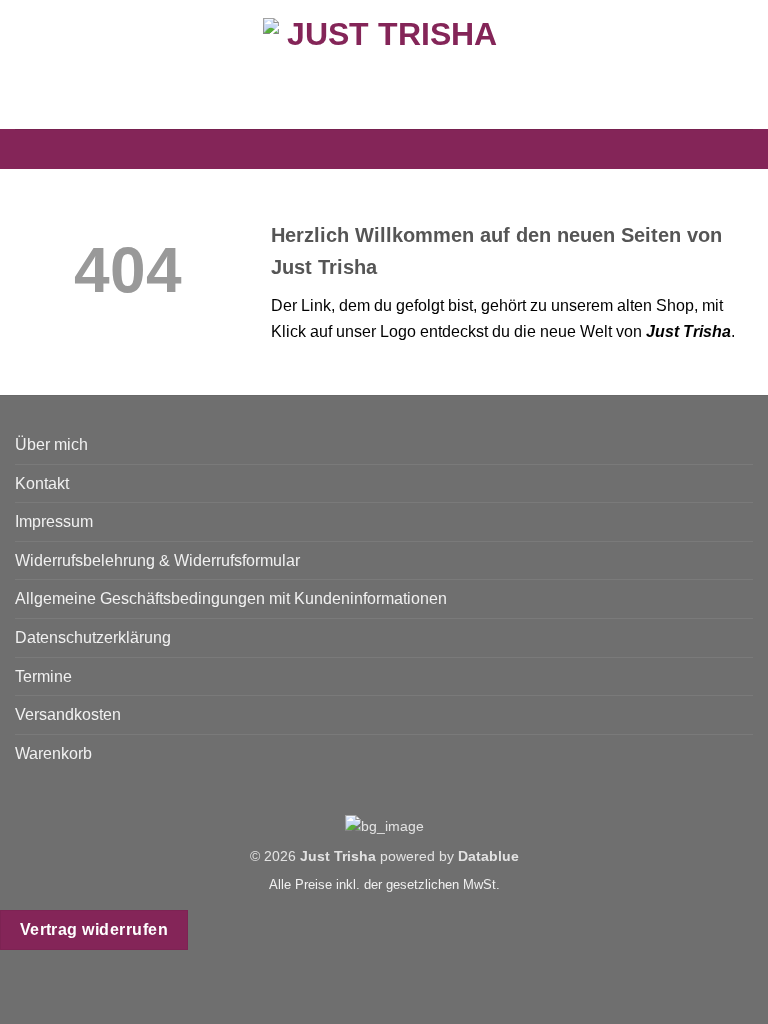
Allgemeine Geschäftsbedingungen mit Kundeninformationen (231, 598)
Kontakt (42, 483)
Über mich (51, 444)
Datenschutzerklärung (93, 637)
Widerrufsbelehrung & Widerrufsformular (157, 560)
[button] (27, 64)
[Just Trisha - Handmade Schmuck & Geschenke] (384, 64)
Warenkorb (53, 753)
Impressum (54, 521)
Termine (43, 676)
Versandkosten (68, 714)
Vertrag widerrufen (94, 929)
